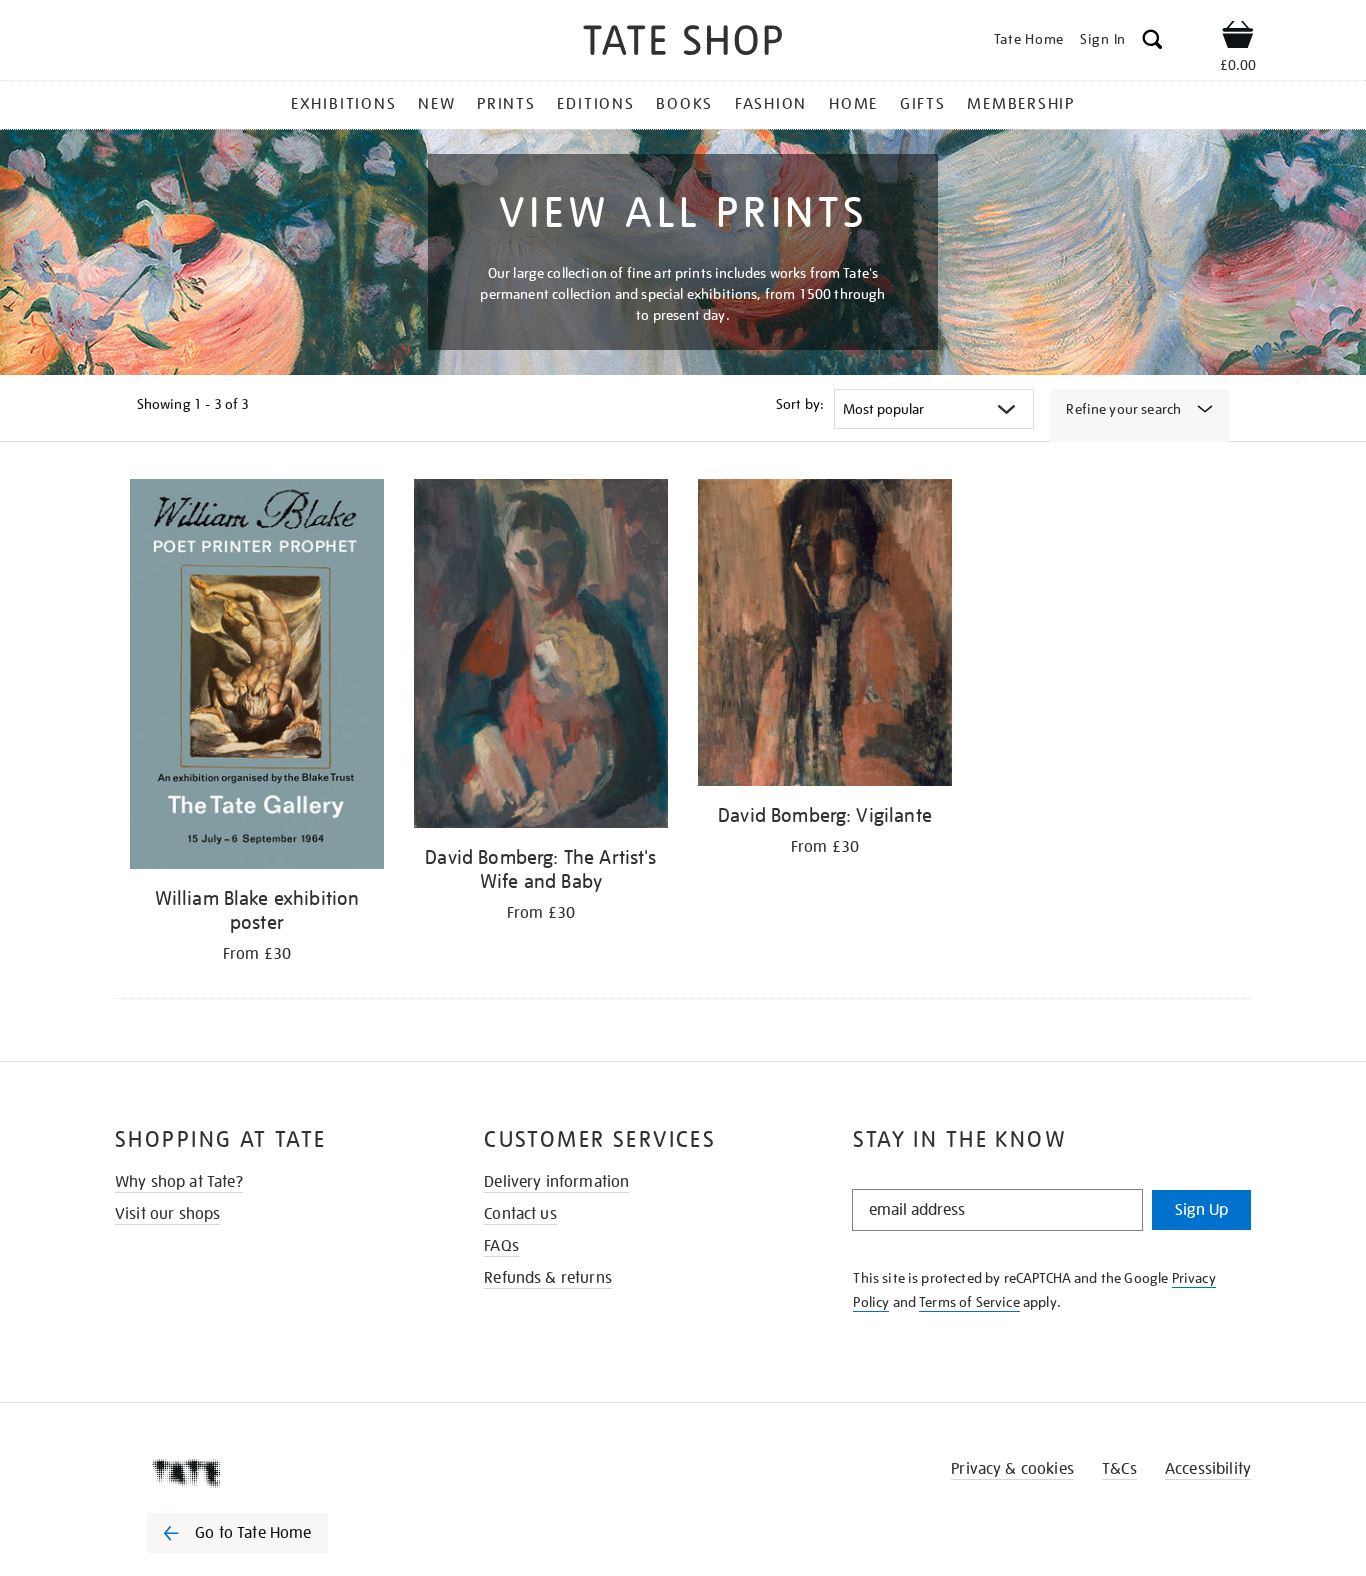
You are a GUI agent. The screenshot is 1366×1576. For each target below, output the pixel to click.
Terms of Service (969, 1302)
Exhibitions (343, 104)
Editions (595, 104)
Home (853, 104)
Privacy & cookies (1012, 1469)
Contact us (520, 1214)
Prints (506, 104)
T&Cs (1119, 1469)
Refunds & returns (548, 1278)
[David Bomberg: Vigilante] (825, 636)
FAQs (501, 1246)
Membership (1021, 104)
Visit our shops (167, 1214)
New (436, 104)
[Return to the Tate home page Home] (683, 43)
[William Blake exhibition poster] (257, 677)
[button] (1152, 42)
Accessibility (1208, 1469)
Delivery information (556, 1182)
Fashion (771, 104)
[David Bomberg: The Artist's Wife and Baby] (541, 657)
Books (684, 104)
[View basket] (1238, 38)
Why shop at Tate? (179, 1182)
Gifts (923, 104)
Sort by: (800, 404)
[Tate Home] (273, 1473)
